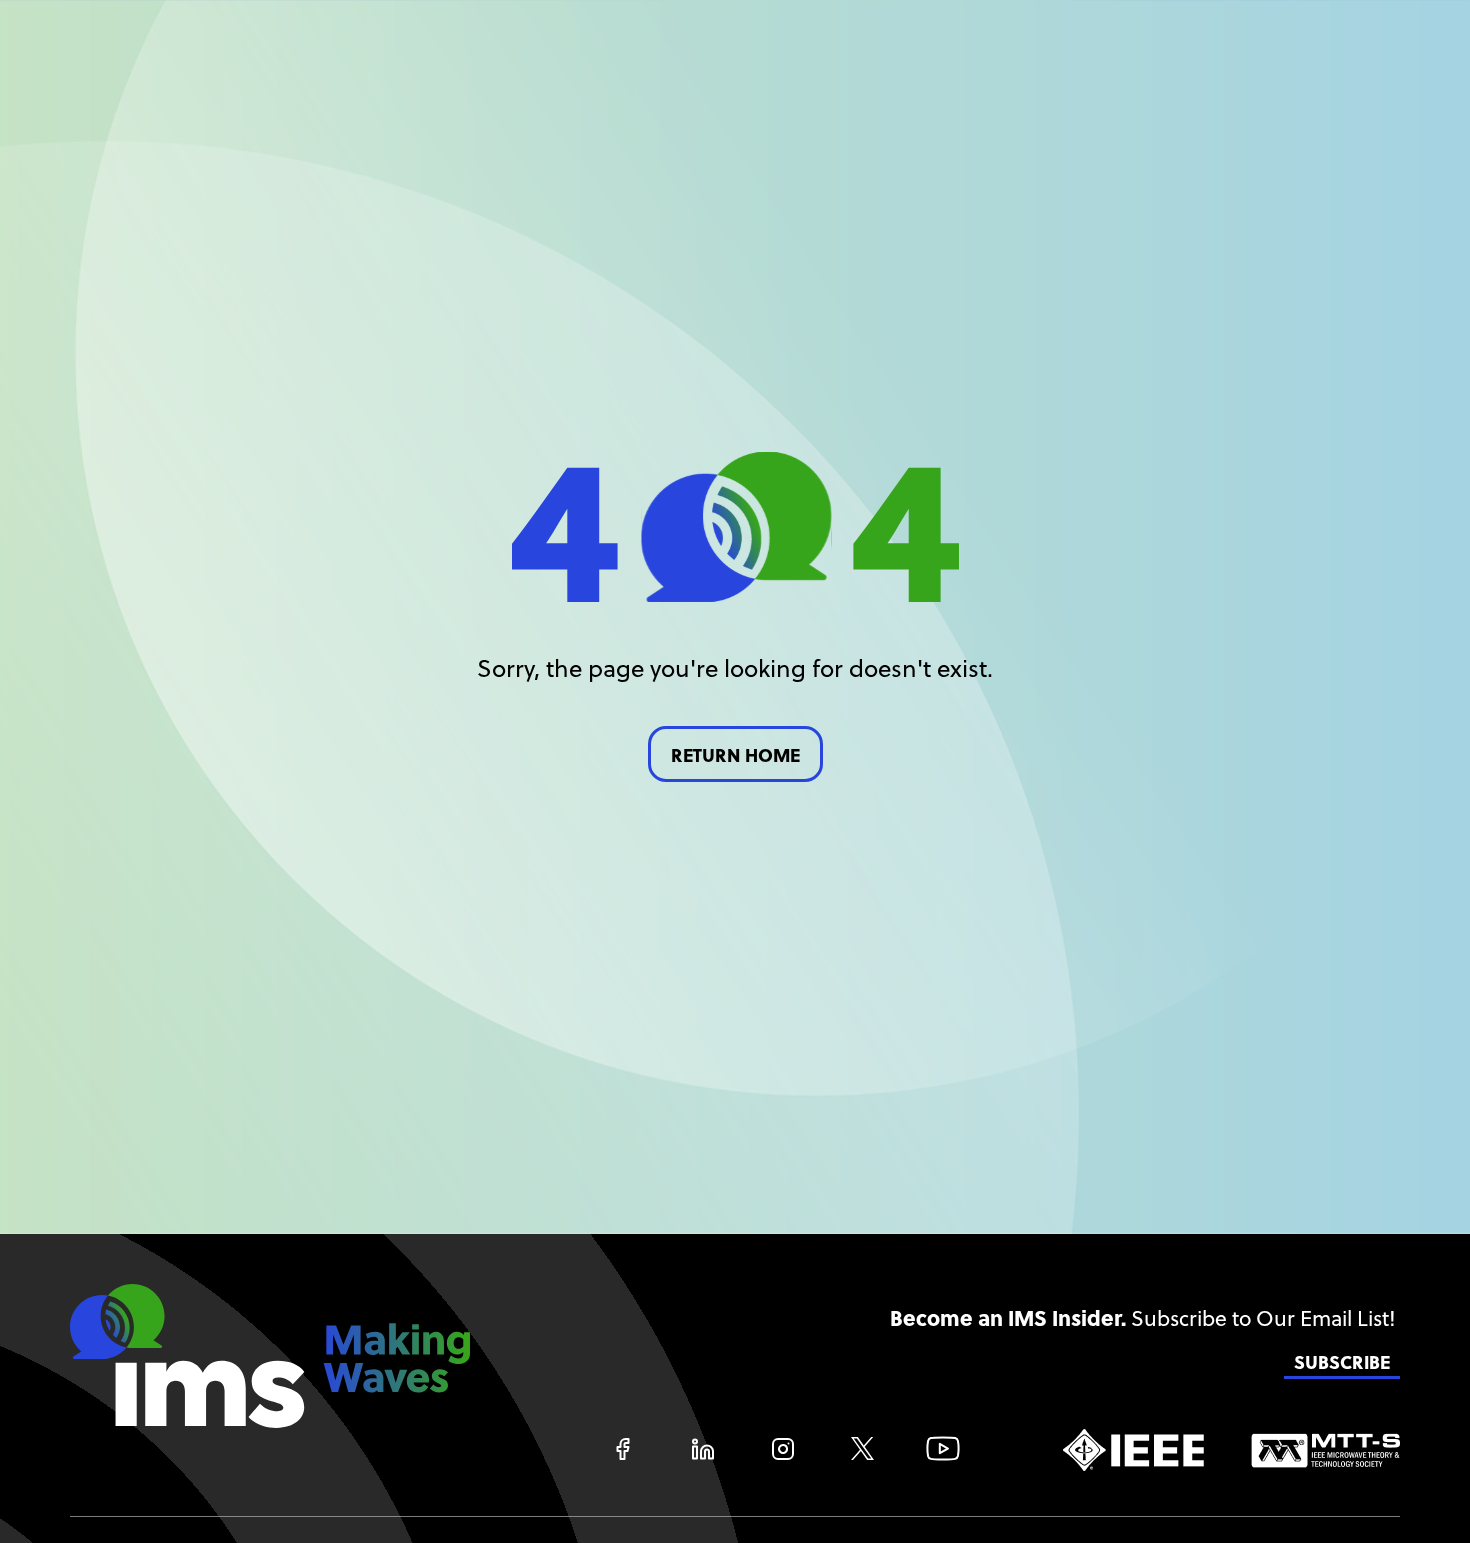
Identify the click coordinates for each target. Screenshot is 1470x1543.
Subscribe (1342, 1362)
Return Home (735, 755)
